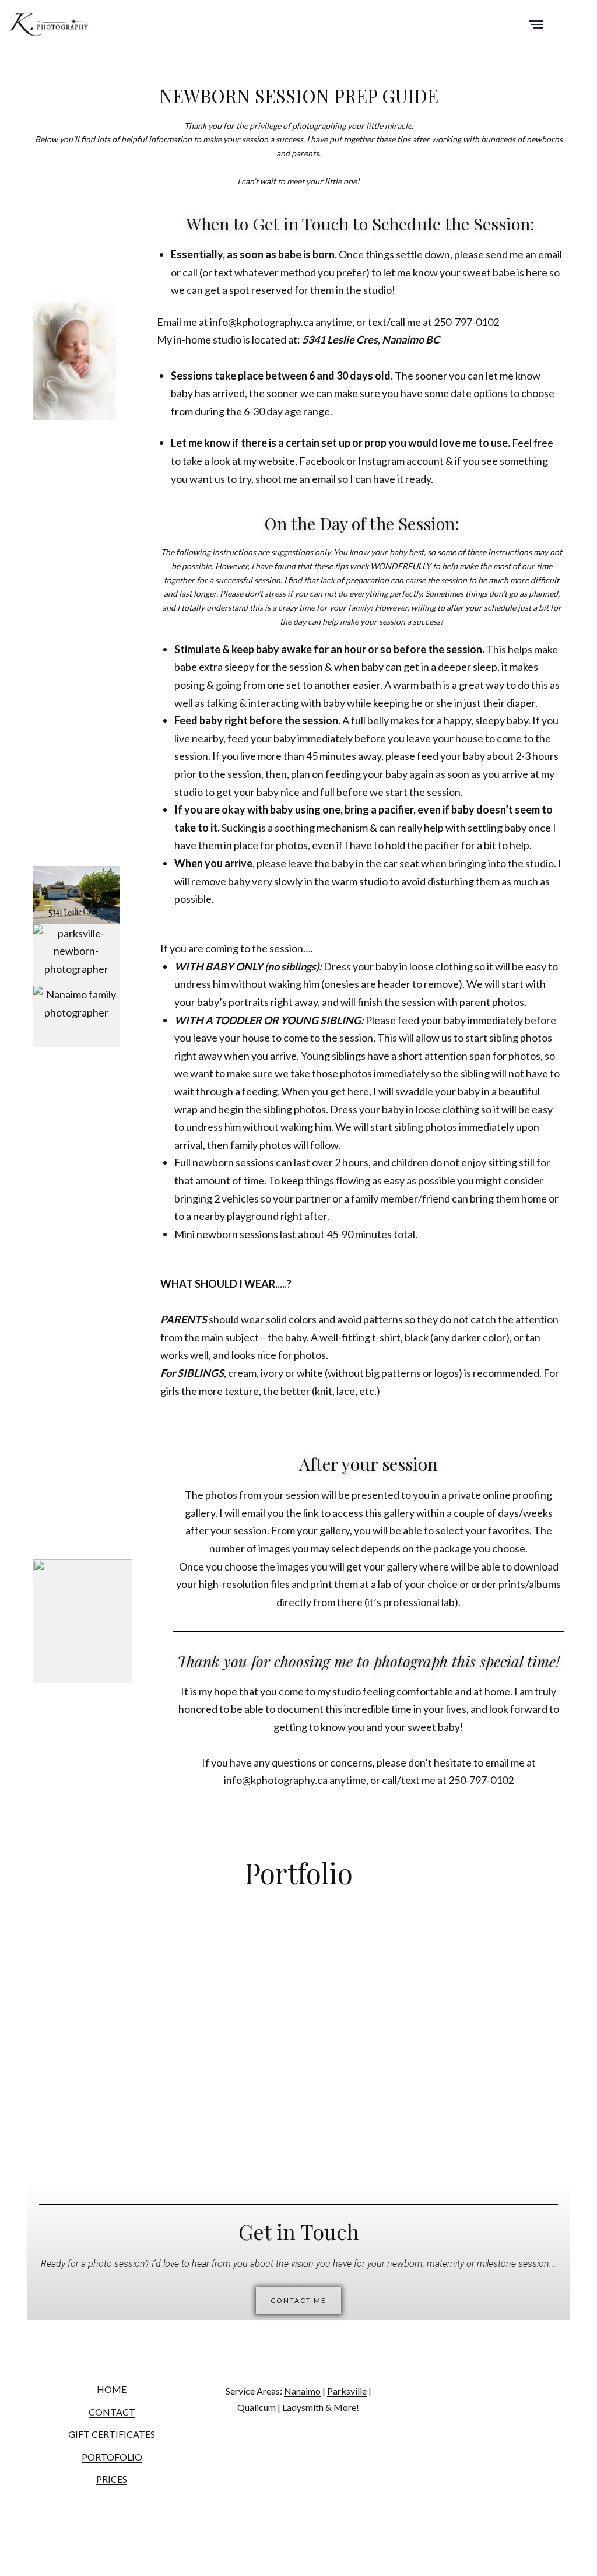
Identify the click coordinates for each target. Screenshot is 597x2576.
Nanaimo (302, 2391)
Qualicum (257, 2407)
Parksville (347, 2391)
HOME (112, 2389)
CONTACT (112, 2412)
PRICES (112, 2479)
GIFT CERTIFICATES (112, 2434)
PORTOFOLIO (112, 2457)
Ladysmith (303, 2407)
